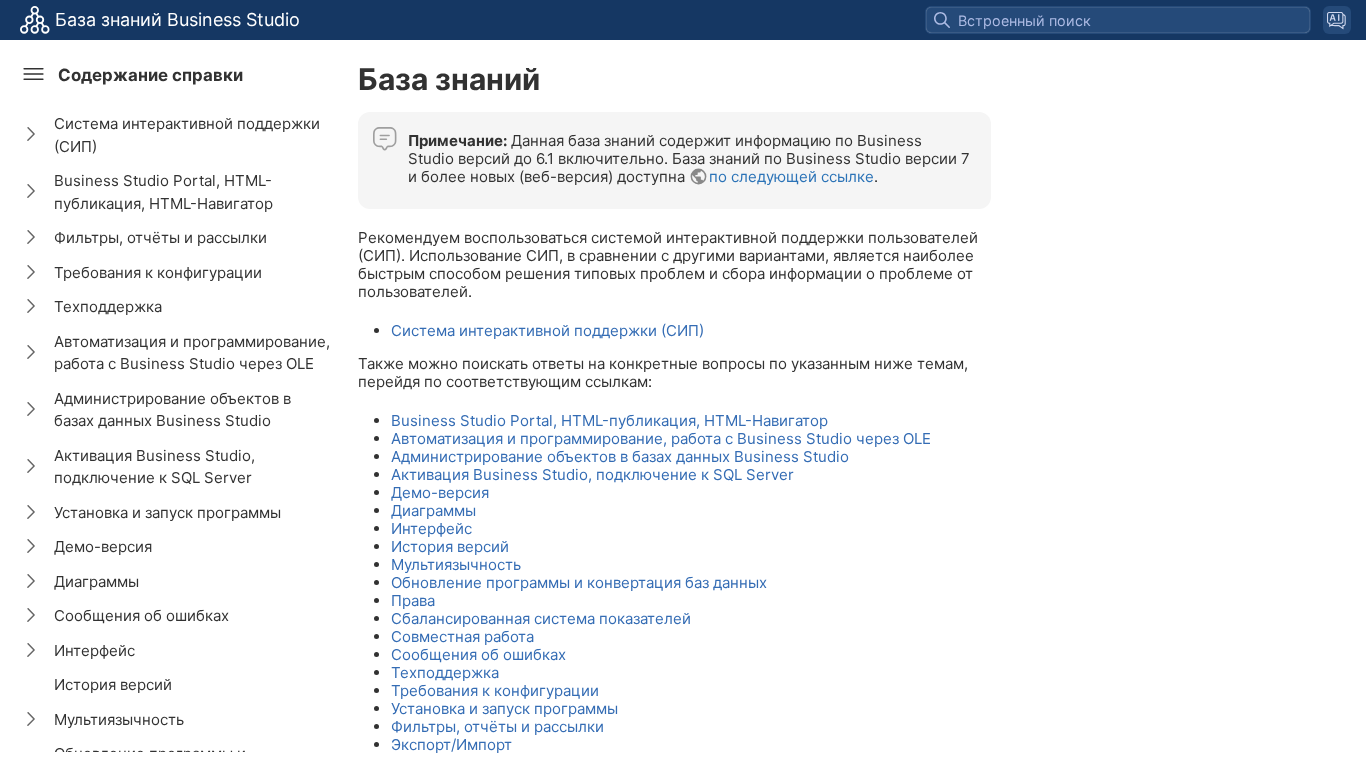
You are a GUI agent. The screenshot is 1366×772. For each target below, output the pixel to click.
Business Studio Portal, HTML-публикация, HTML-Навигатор (163, 192)
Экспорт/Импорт (451, 744)
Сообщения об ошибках (141, 615)
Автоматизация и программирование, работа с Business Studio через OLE (192, 353)
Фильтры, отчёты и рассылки (160, 237)
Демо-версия (103, 546)
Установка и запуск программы (167, 512)
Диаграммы (96, 581)
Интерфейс (94, 650)
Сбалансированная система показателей (541, 618)
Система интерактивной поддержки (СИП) (187, 135)
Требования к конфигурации (158, 272)
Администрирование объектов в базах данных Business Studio (172, 410)
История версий (113, 684)
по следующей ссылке (791, 176)
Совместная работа (462, 636)
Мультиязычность (119, 719)
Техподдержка (108, 306)
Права (413, 600)
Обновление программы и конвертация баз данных (579, 582)
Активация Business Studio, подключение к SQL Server (154, 467)
